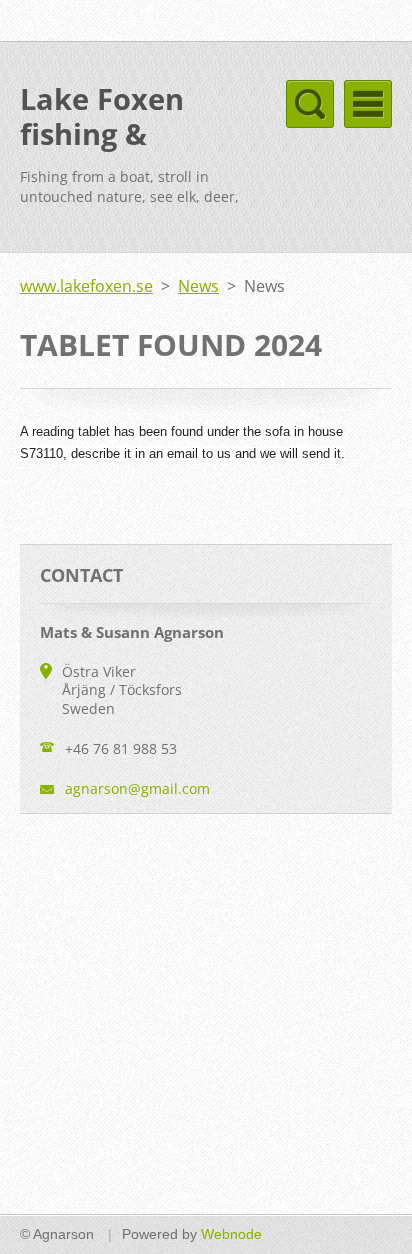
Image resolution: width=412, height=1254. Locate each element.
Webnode (231, 1234)
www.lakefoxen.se (86, 286)
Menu (368, 104)
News (198, 286)
